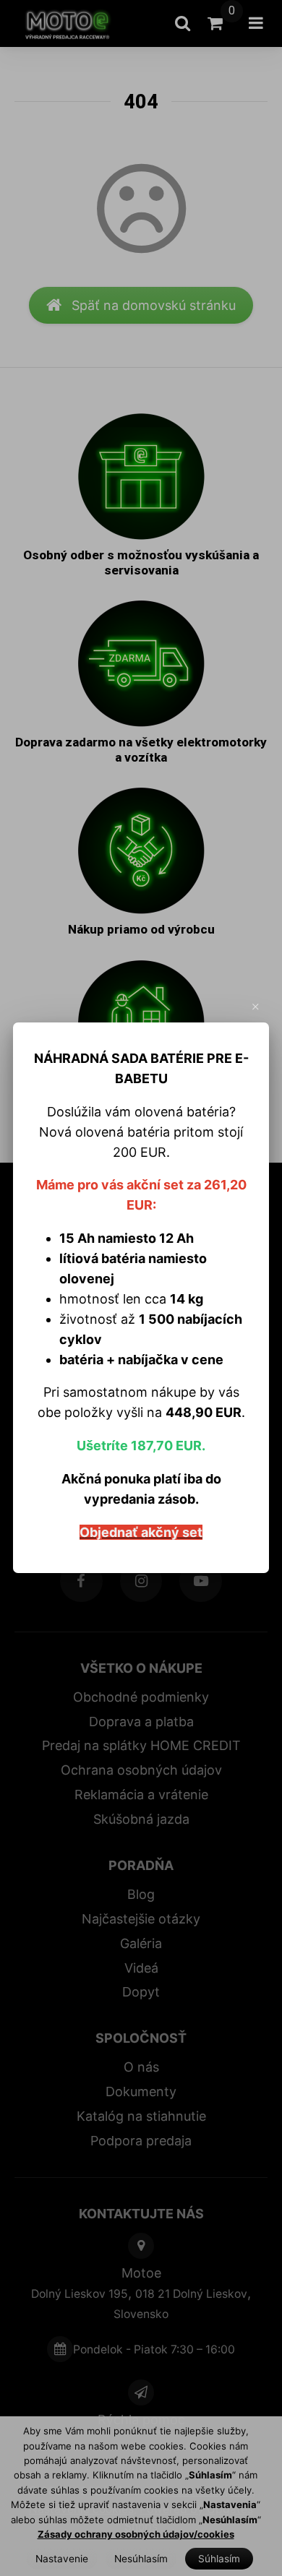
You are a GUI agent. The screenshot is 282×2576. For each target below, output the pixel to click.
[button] (256, 1007)
